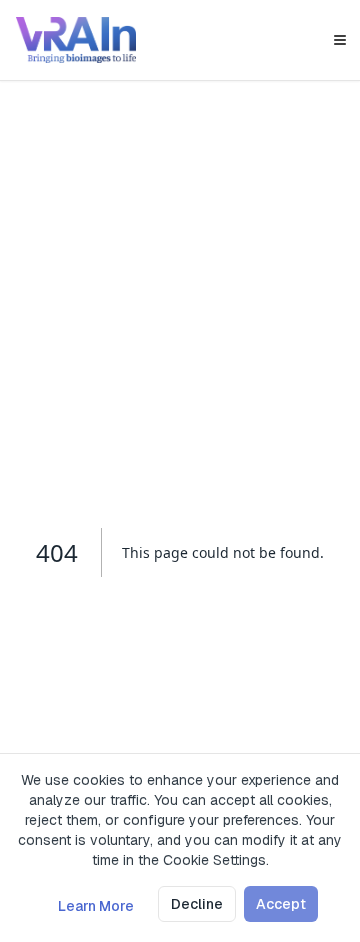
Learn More (96, 906)
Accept (281, 904)
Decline (197, 904)
